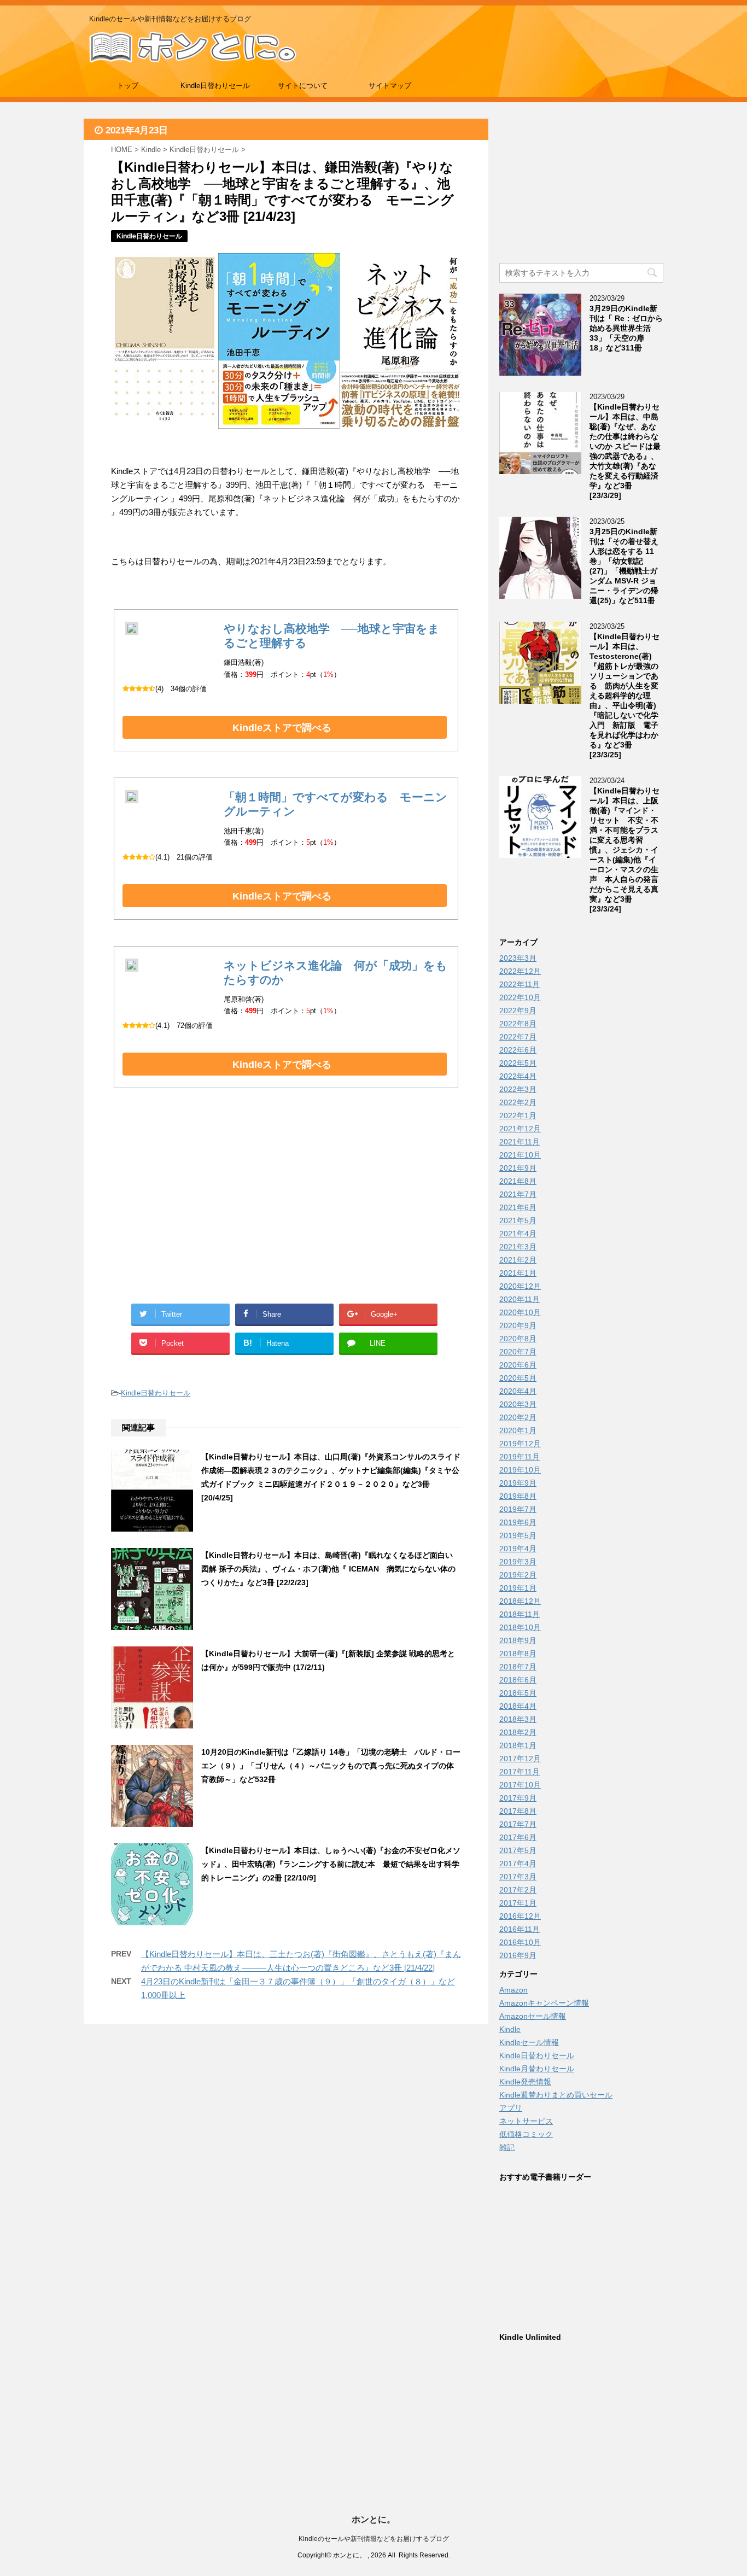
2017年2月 (518, 1890)
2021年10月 (520, 1155)
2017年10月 (520, 1785)
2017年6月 (518, 1837)
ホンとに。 (373, 2519)
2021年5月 (518, 1220)
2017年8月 (518, 1811)
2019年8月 (518, 1496)
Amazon (513, 1990)
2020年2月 (518, 1417)
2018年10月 (520, 1627)
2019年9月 (518, 1483)
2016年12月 (520, 1916)
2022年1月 (518, 1115)
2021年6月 (518, 1207)
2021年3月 (518, 1247)
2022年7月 (518, 1037)
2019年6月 (518, 1522)
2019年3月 (518, 1562)
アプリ (511, 2108)
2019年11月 (520, 1457)
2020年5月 (518, 1378)
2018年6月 (518, 1680)
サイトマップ (390, 86)
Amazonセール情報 (533, 2016)
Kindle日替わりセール (215, 86)
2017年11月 (520, 1772)
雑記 (507, 2147)
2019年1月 (518, 1588)
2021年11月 (520, 1142)
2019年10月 (520, 1470)
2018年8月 (518, 1654)
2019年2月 (518, 1575)
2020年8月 (518, 1339)
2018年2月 (518, 1732)
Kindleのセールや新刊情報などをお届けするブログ (374, 2539)
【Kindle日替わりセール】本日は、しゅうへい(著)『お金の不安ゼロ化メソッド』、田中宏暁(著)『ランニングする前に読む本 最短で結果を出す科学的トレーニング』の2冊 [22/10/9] (331, 1864)
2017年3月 (518, 1877)
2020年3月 (518, 1404)
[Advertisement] (199, 1208)
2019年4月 (518, 1549)
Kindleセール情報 (529, 2042)
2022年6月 (518, 1050)
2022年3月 (518, 1089)
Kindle (510, 2029)
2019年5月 (518, 1535)
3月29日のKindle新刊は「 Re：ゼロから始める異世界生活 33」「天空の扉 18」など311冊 (626, 328)
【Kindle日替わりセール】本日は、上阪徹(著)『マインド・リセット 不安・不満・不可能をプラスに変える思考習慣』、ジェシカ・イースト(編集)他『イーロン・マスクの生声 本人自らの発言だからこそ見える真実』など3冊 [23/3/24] (625, 850)
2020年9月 (518, 1325)
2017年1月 (518, 1903)
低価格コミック (526, 2134)
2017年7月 (518, 1824)
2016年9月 (518, 1955)
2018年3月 (518, 1719)
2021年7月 (518, 1194)
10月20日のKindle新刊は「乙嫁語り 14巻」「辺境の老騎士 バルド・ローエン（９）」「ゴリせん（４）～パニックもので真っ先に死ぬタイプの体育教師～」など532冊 (331, 1766)
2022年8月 (518, 1024)
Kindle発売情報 (525, 2082)
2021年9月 (518, 1168)
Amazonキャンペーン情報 (544, 2003)
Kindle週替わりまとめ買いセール (556, 2095)
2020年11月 (520, 1299)
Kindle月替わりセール (537, 2069)
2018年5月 (518, 1693)
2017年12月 (520, 1759)
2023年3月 (518, 958)
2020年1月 (518, 1430)
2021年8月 (518, 1181)
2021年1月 (518, 1273)
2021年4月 (518, 1234)
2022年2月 (518, 1102)
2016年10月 (520, 1942)
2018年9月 (518, 1640)
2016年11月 (520, 1929)
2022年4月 (518, 1076)
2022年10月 (520, 997)
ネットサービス (526, 2121)
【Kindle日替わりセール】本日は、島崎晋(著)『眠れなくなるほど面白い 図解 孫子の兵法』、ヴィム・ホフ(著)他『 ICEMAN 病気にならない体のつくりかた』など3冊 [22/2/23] (328, 1569)
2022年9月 (518, 1010)
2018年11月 (520, 1614)
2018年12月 (520, 1601)
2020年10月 (520, 1312)
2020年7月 (518, 1352)
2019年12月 (520, 1444)
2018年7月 (518, 1667)
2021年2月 (518, 1260)
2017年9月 (518, 1798)
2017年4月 (518, 1864)
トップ (128, 86)
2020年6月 (518, 1365)
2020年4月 (518, 1391)
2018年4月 (518, 1706)
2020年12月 (520, 1286)
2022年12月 (520, 971)
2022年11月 (520, 984)
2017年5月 (518, 1850)
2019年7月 (518, 1509)
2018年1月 (518, 1745)
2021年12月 (520, 1129)
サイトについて (303, 86)
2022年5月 (518, 1063)
